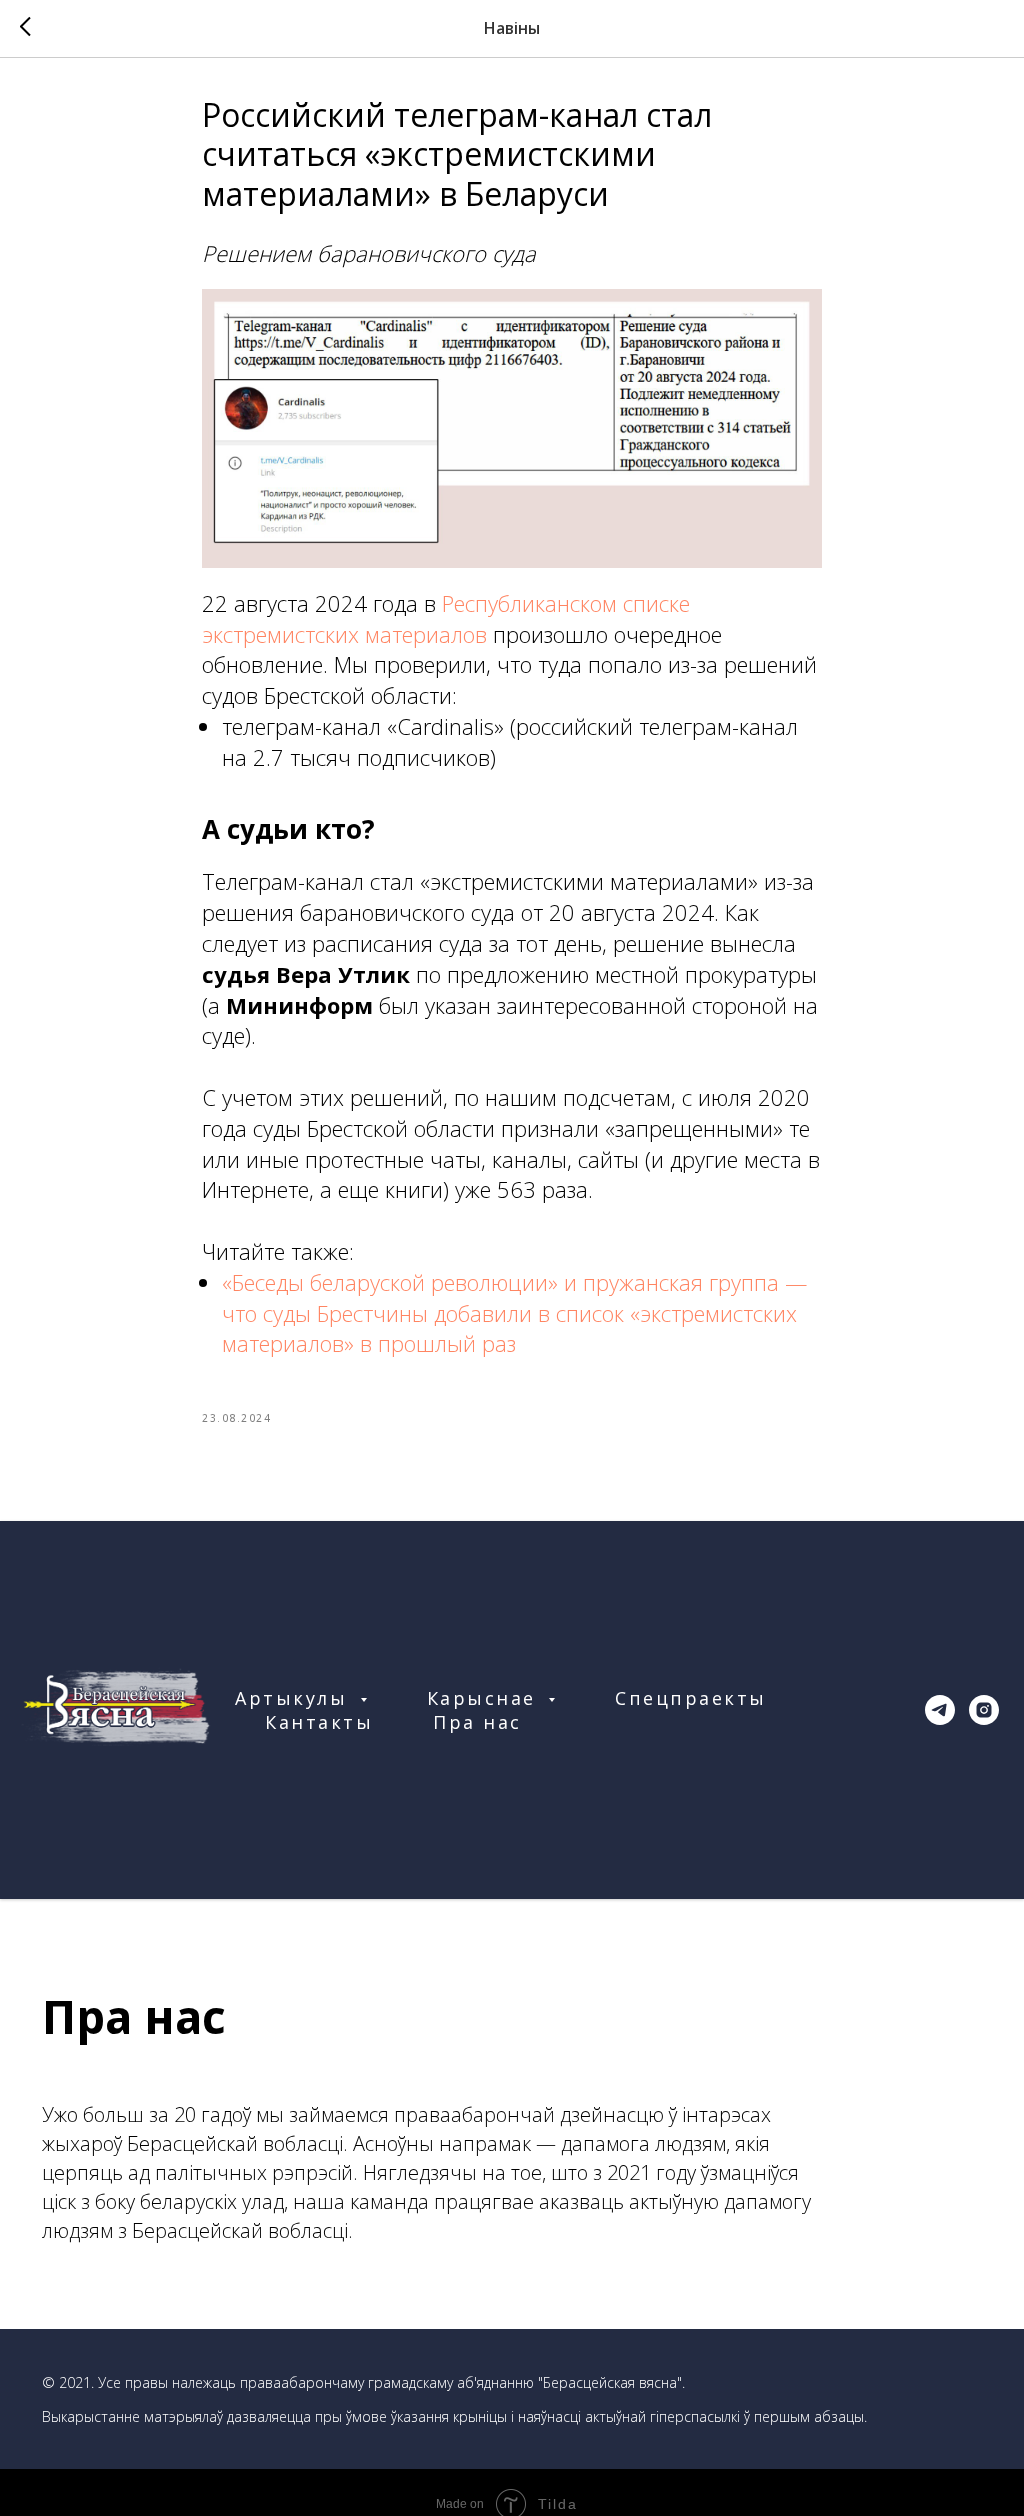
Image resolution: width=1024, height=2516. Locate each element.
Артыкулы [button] (295, 1698)
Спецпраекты (691, 1698)
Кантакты (319, 1722)
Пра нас (477, 1722)
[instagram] (984, 1710)
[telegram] (940, 1710)
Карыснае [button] (485, 1698)
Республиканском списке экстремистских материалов (446, 618)
